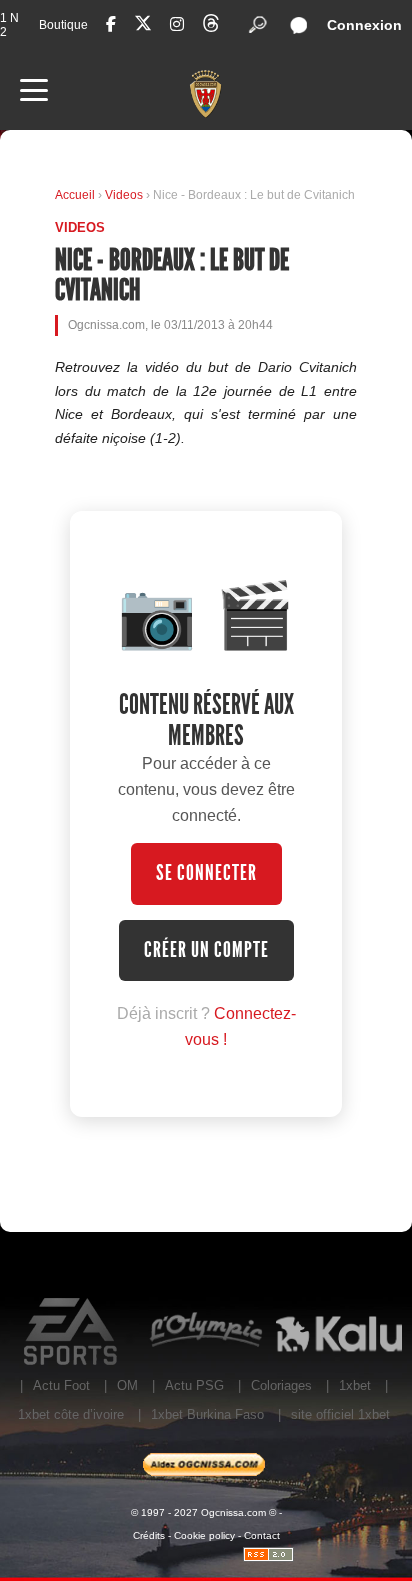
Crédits (149, 1535)
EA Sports (72, 1332)
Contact (262, 1535)
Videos (125, 195)
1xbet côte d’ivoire (71, 1414)
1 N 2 (9, 25)
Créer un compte (206, 950)
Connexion (364, 25)
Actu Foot (61, 1385)
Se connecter (206, 873)
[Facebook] (111, 24)
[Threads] (211, 26)
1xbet (355, 1385)
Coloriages (281, 1385)
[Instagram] (177, 24)
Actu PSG (194, 1385)
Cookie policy (204, 1535)
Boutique (63, 25)
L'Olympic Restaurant (205, 1332)
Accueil (75, 195)
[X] (143, 26)
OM (127, 1385)
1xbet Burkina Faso (207, 1414)
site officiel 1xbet (340, 1414)
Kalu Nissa (338, 1332)
